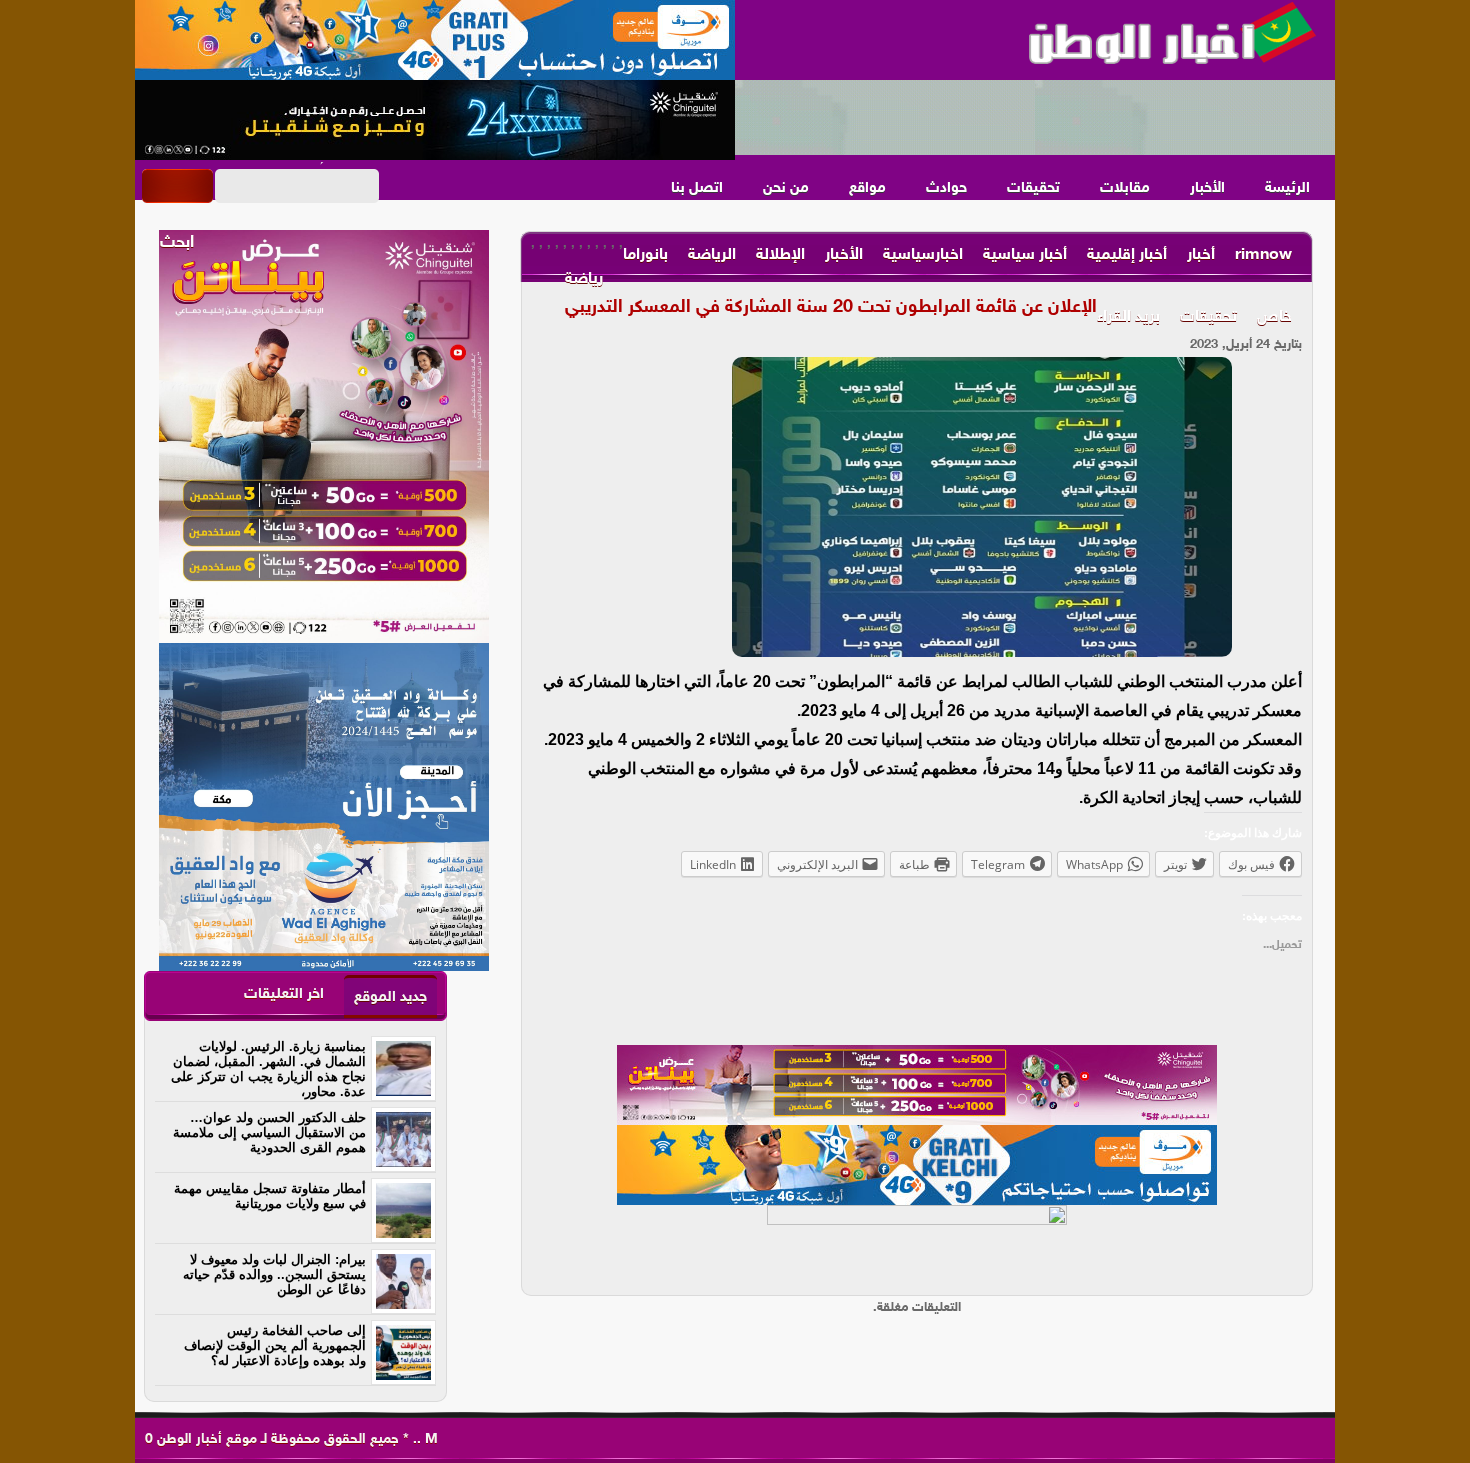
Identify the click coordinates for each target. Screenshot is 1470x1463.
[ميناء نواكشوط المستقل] (1035, 118)
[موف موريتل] (435, 40)
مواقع (867, 188)
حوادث (946, 188)
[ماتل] (917, 1245)
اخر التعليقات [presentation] (284, 994)
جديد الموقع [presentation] (390, 997)
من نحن (786, 188)
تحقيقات (1033, 188)
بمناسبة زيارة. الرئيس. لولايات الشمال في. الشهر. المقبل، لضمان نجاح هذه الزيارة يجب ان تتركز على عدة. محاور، (268, 1069)
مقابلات (1125, 188)
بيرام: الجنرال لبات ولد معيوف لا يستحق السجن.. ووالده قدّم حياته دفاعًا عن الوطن (274, 1274)
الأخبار (1207, 188)
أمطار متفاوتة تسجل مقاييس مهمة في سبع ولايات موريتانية (270, 1196)
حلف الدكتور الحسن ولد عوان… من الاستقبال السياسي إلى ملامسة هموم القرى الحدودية (269, 1132)
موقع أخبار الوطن (205, 1439)
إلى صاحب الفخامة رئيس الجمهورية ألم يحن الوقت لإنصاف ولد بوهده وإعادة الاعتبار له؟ (275, 1345)
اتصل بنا (697, 188)
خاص (1274, 317)
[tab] (390, 996)
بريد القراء (1128, 317)
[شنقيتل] (435, 120)
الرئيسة (1287, 188)
